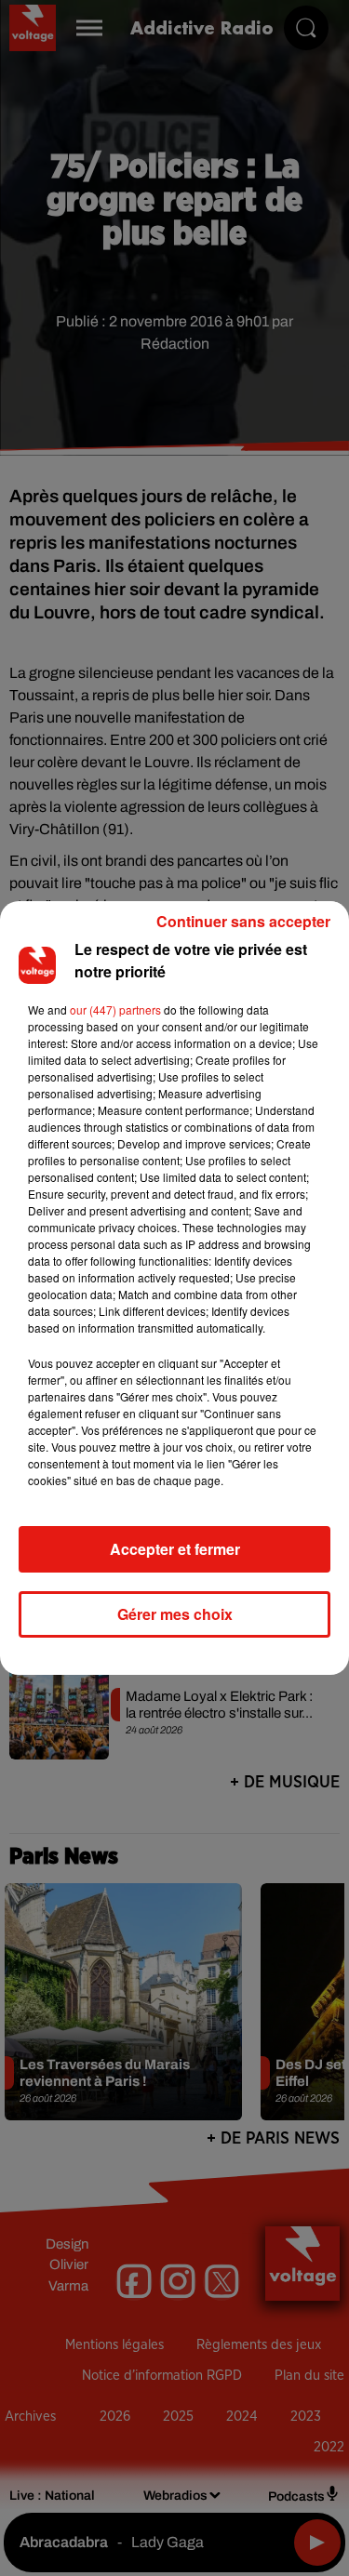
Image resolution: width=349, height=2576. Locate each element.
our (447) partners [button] (115, 1009)
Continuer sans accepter (243, 921)
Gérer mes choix (175, 1614)
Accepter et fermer (175, 1549)
